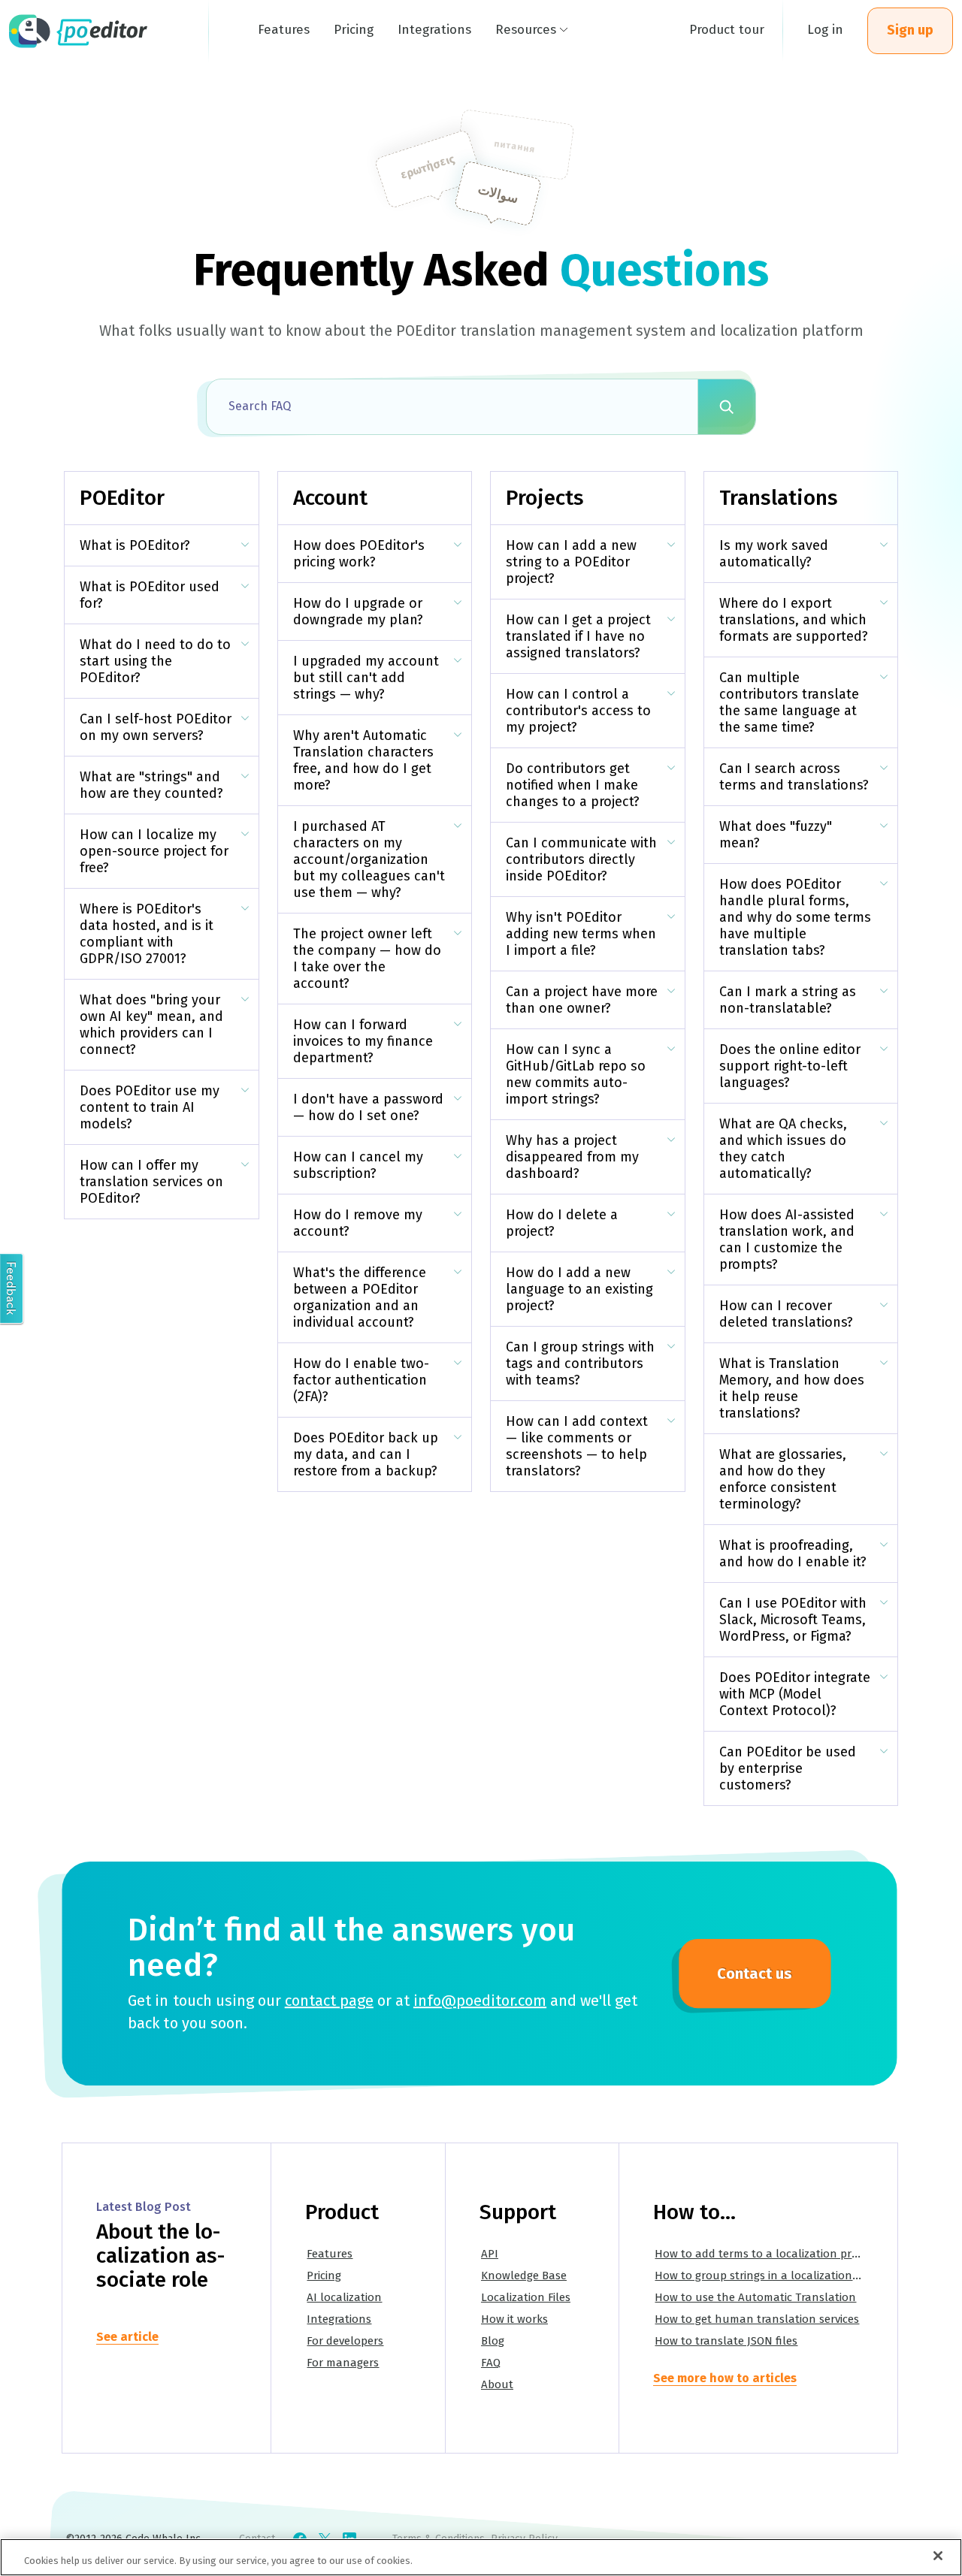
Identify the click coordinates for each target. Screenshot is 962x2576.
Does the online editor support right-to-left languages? (790, 1066)
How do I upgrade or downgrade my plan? (358, 612)
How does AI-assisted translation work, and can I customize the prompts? (787, 1240)
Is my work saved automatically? (774, 554)
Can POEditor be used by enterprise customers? (788, 1768)
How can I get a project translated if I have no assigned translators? (578, 636)
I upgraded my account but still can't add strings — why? (366, 678)
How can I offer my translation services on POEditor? (151, 1182)
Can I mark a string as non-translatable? (788, 1000)
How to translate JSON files (726, 2341)
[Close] (938, 2556)
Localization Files (526, 2297)
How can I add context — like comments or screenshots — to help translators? (577, 1446)
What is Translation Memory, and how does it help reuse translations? (792, 1388)
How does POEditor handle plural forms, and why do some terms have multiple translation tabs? (795, 917)
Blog (493, 2341)
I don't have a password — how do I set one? (368, 1107)
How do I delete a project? (562, 1223)
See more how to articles (725, 2378)
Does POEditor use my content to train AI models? (150, 1107)
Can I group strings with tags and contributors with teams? (580, 1363)
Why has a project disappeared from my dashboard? (572, 1157)
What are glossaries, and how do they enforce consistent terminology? (783, 1479)
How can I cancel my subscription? (358, 1165)
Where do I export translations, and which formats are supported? (794, 620)
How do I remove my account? (358, 1223)
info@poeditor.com (480, 2001)
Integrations (339, 2319)
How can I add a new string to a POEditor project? (571, 562)
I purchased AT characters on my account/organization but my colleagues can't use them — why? (369, 859)
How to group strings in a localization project (773, 2276)
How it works (514, 2319)
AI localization (344, 2297)
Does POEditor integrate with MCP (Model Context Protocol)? (795, 1694)
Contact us (755, 1974)
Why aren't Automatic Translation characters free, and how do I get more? (363, 760)
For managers (343, 2363)
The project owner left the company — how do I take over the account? (367, 959)
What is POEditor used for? (150, 595)
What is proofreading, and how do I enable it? (793, 1554)
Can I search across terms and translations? (794, 777)
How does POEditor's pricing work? (359, 554)
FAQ (491, 2363)
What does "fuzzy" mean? (776, 835)
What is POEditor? (135, 545)
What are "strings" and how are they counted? (151, 785)
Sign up (910, 30)
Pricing (324, 2276)
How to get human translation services (757, 2319)
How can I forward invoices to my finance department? (363, 1041)
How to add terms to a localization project (765, 2254)
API (490, 2254)
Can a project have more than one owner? (582, 1000)
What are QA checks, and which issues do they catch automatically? (783, 1149)
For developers (345, 2341)
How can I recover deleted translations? (786, 1314)
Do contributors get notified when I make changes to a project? (573, 785)
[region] (481, 2557)
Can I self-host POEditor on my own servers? (156, 727)
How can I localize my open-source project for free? (154, 851)
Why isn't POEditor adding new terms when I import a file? (581, 934)
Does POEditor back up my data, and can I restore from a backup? (366, 1454)
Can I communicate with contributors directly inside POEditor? (581, 859)
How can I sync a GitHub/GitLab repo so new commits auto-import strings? (576, 1074)
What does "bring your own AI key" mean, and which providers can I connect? (151, 1025)
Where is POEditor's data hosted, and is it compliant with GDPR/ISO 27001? (147, 934)
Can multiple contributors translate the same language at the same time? (789, 702)
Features (330, 2254)
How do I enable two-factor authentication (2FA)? (361, 1380)
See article (127, 2337)
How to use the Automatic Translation (755, 2297)
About (497, 2384)
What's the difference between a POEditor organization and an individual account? (360, 1297)
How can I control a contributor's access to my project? (578, 711)
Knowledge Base (524, 2276)
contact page (329, 2001)
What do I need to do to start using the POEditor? (155, 661)
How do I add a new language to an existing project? (579, 1289)
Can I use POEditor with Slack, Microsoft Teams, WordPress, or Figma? (793, 1620)
